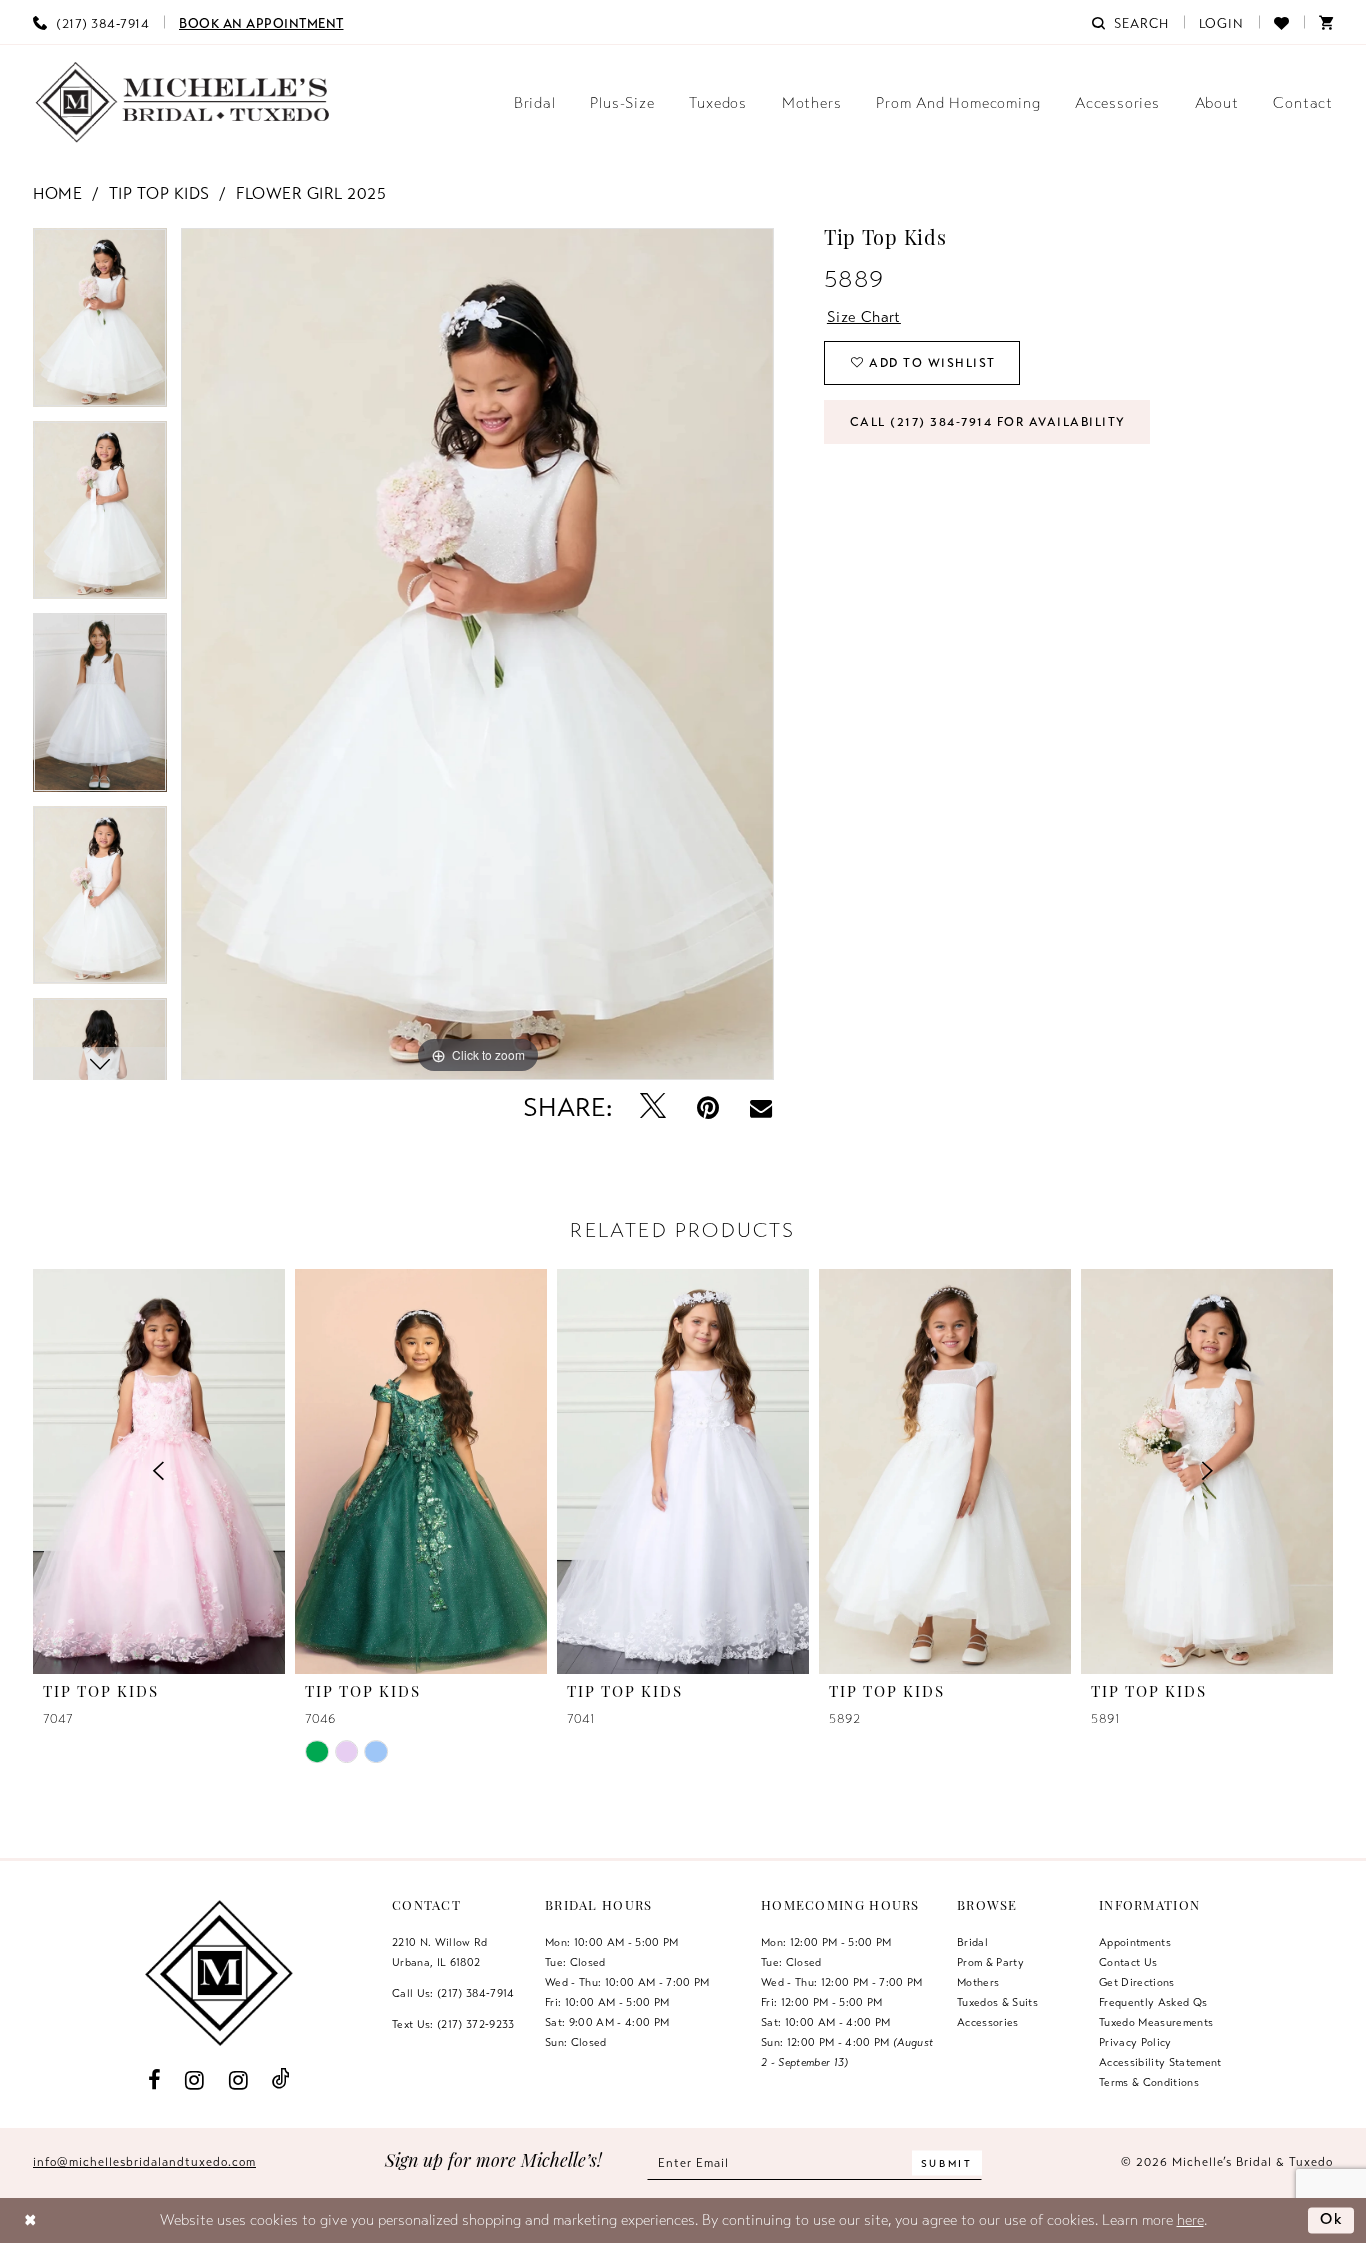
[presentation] (421, 1471)
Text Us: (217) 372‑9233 (453, 2024)
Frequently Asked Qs (1153, 2002)
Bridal (972, 1942)
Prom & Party (990, 1962)
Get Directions (1137, 1982)
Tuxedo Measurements (1156, 2022)
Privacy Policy (1135, 2042)
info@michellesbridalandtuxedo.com (144, 2162)
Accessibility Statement (1160, 2062)
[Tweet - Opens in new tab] (653, 1107)
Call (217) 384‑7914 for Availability (988, 422)
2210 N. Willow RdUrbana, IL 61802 (440, 1952)
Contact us (1128, 1962)
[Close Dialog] (30, 2220)
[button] (1222, 22)
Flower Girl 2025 (311, 194)
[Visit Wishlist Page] (1281, 22)
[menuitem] (91, 22)
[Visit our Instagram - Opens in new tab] (195, 2079)
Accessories (988, 2022)
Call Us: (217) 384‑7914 (453, 1993)
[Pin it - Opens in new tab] (708, 1107)
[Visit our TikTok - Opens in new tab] (281, 2079)
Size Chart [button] (864, 317)
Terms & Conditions (1149, 2082)
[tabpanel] (100, 324)
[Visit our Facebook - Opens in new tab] (154, 2079)
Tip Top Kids (159, 194)
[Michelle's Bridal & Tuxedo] (183, 102)
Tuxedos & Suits (997, 2002)
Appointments (1135, 1942)
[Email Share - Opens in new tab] (761, 1108)
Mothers (978, 1982)
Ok (1332, 2219)
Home (57, 194)
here (1190, 2220)
